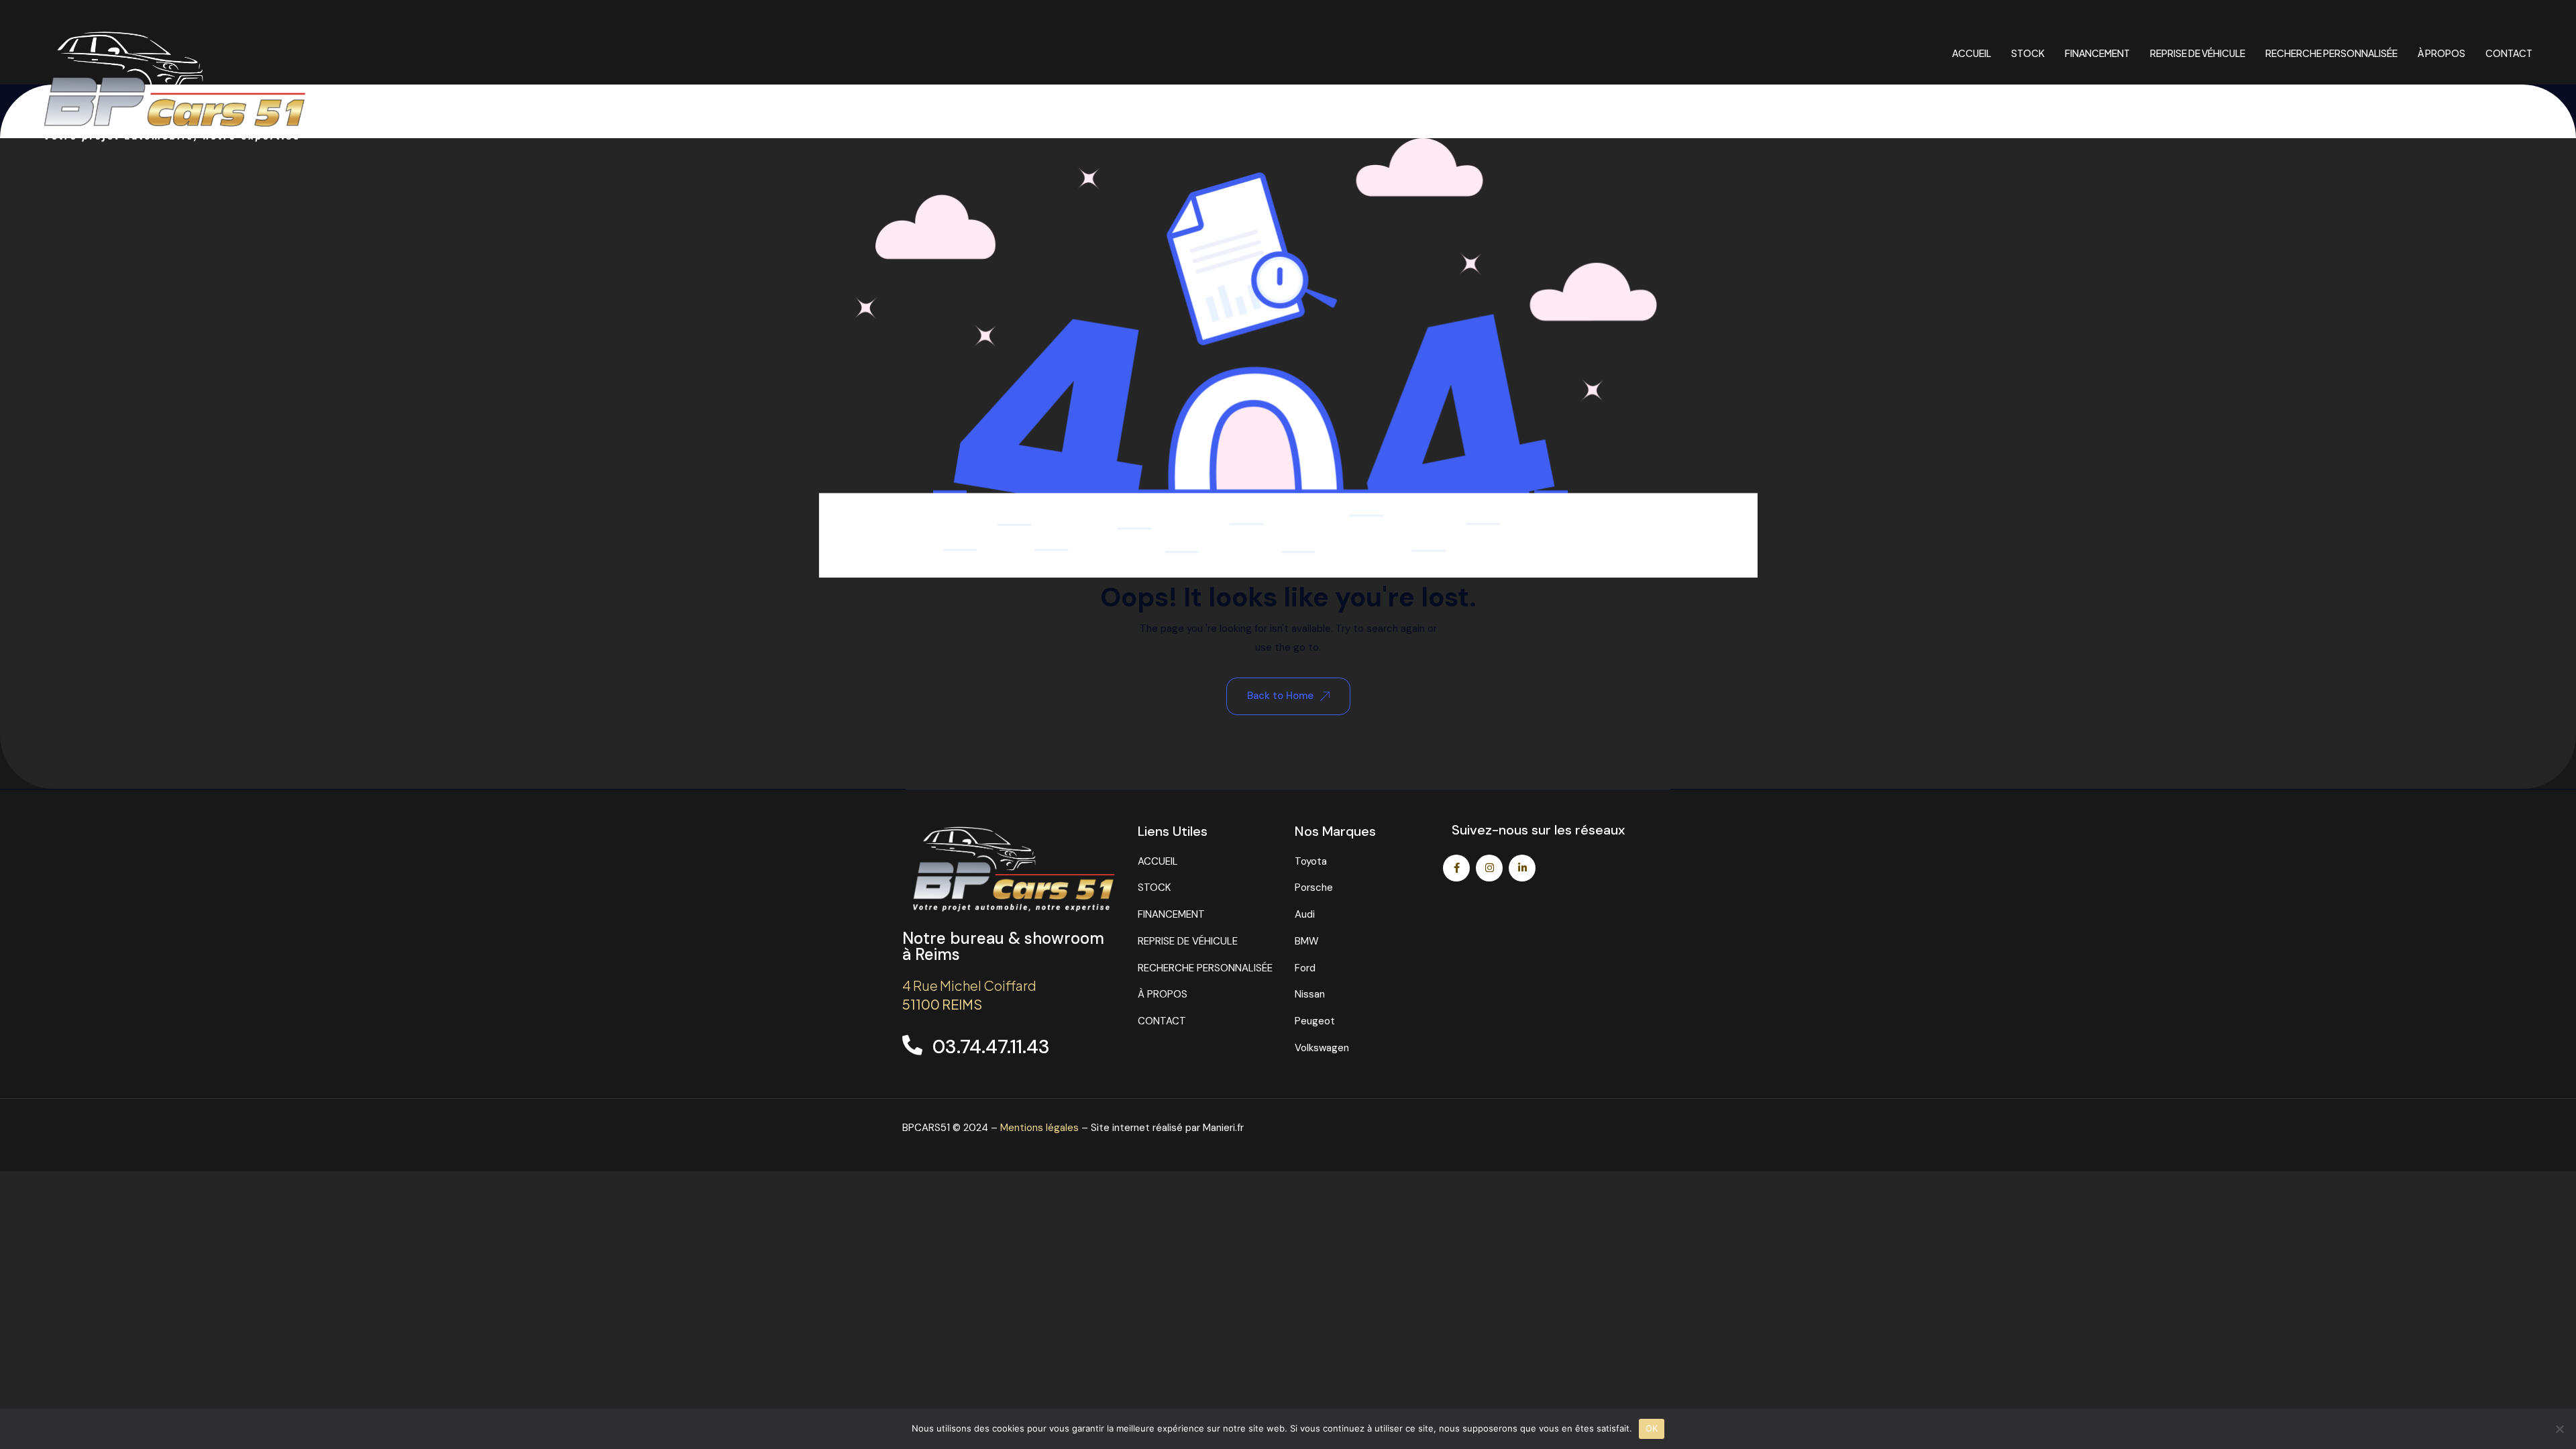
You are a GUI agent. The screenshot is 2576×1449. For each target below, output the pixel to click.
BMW (1307, 941)
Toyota (1311, 861)
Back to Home (1280, 696)
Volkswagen (1322, 1048)
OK (1652, 1428)
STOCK (2028, 53)
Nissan (1310, 994)
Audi (1305, 914)
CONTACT (2509, 53)
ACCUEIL (1972, 53)
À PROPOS (2441, 53)
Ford (1305, 968)
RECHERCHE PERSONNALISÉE (2331, 53)
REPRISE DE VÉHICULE (2198, 53)
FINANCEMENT (2097, 53)
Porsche (1314, 888)
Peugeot (1315, 1021)
